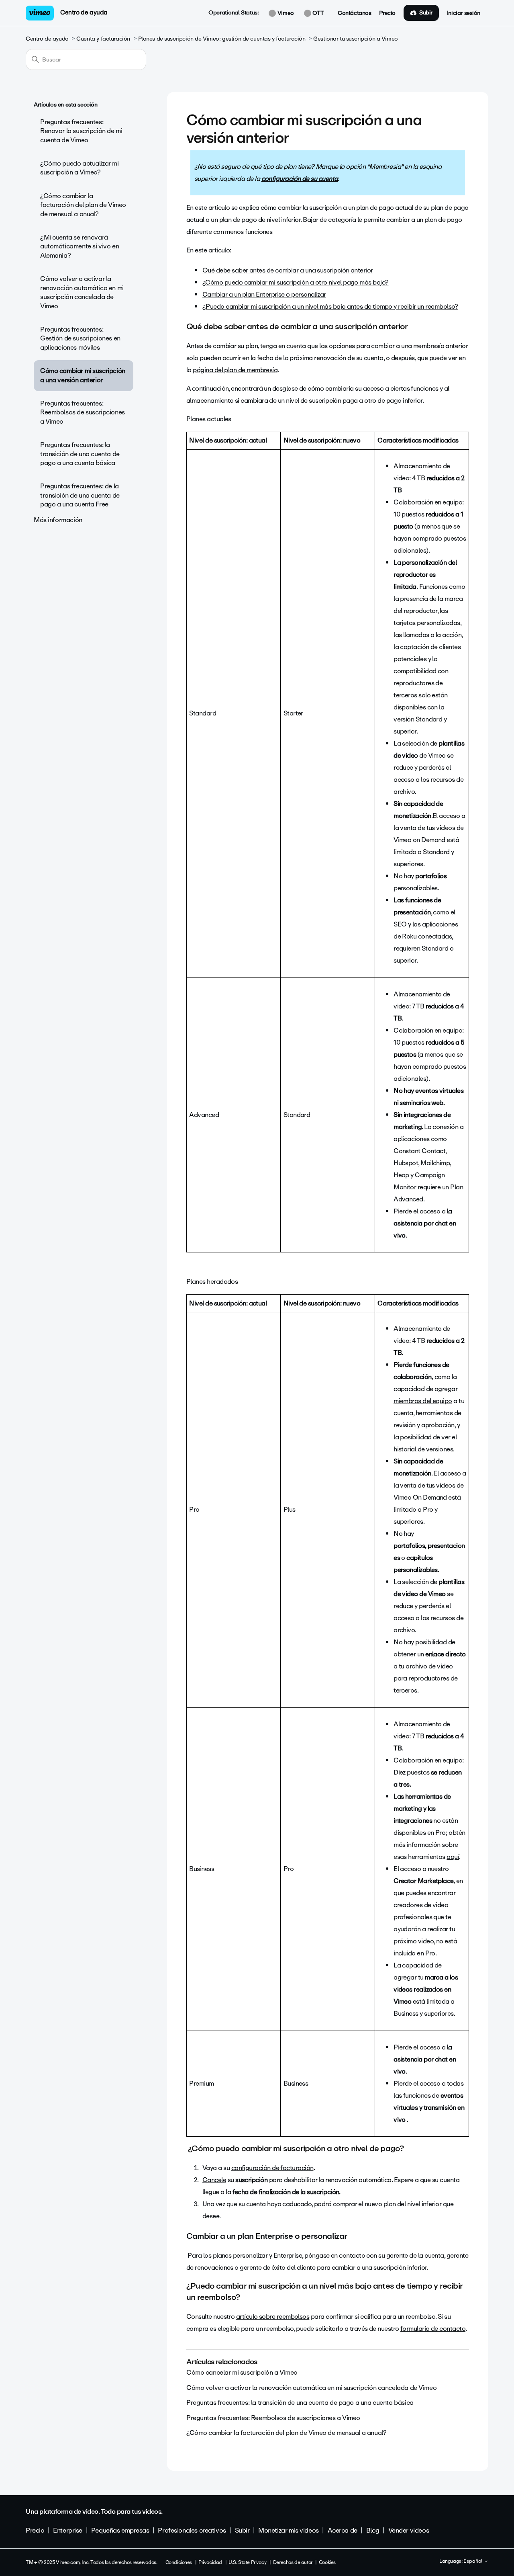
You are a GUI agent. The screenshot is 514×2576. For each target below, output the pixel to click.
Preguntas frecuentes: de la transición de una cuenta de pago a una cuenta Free (80, 495)
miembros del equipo (423, 1401)
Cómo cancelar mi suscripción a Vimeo (242, 2372)
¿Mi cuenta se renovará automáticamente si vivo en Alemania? (80, 246)
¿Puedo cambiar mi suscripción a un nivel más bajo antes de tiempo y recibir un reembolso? (330, 306)
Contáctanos (354, 13)
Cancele (214, 2180)
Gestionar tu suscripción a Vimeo (356, 39)
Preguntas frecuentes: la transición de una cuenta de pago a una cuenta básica (80, 454)
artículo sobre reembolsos (273, 2317)
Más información (58, 520)
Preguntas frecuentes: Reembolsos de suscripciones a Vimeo (83, 412)
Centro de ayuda (84, 12)
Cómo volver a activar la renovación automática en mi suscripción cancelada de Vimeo (82, 292)
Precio (387, 13)
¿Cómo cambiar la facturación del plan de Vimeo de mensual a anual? (83, 205)
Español (473, 2562)
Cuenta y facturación (103, 39)
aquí (453, 1857)
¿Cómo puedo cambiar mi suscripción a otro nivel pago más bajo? (296, 282)
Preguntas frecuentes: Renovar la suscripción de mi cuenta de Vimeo (81, 131)
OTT (317, 13)
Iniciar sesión (464, 13)
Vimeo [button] (285, 13)
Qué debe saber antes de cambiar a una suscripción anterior (288, 270)
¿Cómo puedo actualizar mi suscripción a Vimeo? (80, 168)
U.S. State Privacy (247, 2562)
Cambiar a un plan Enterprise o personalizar (264, 294)
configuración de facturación (272, 2168)
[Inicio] (40, 13)
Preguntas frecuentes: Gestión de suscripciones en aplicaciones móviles (80, 338)
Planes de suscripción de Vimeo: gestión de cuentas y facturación (222, 39)
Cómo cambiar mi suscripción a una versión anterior (83, 375)
